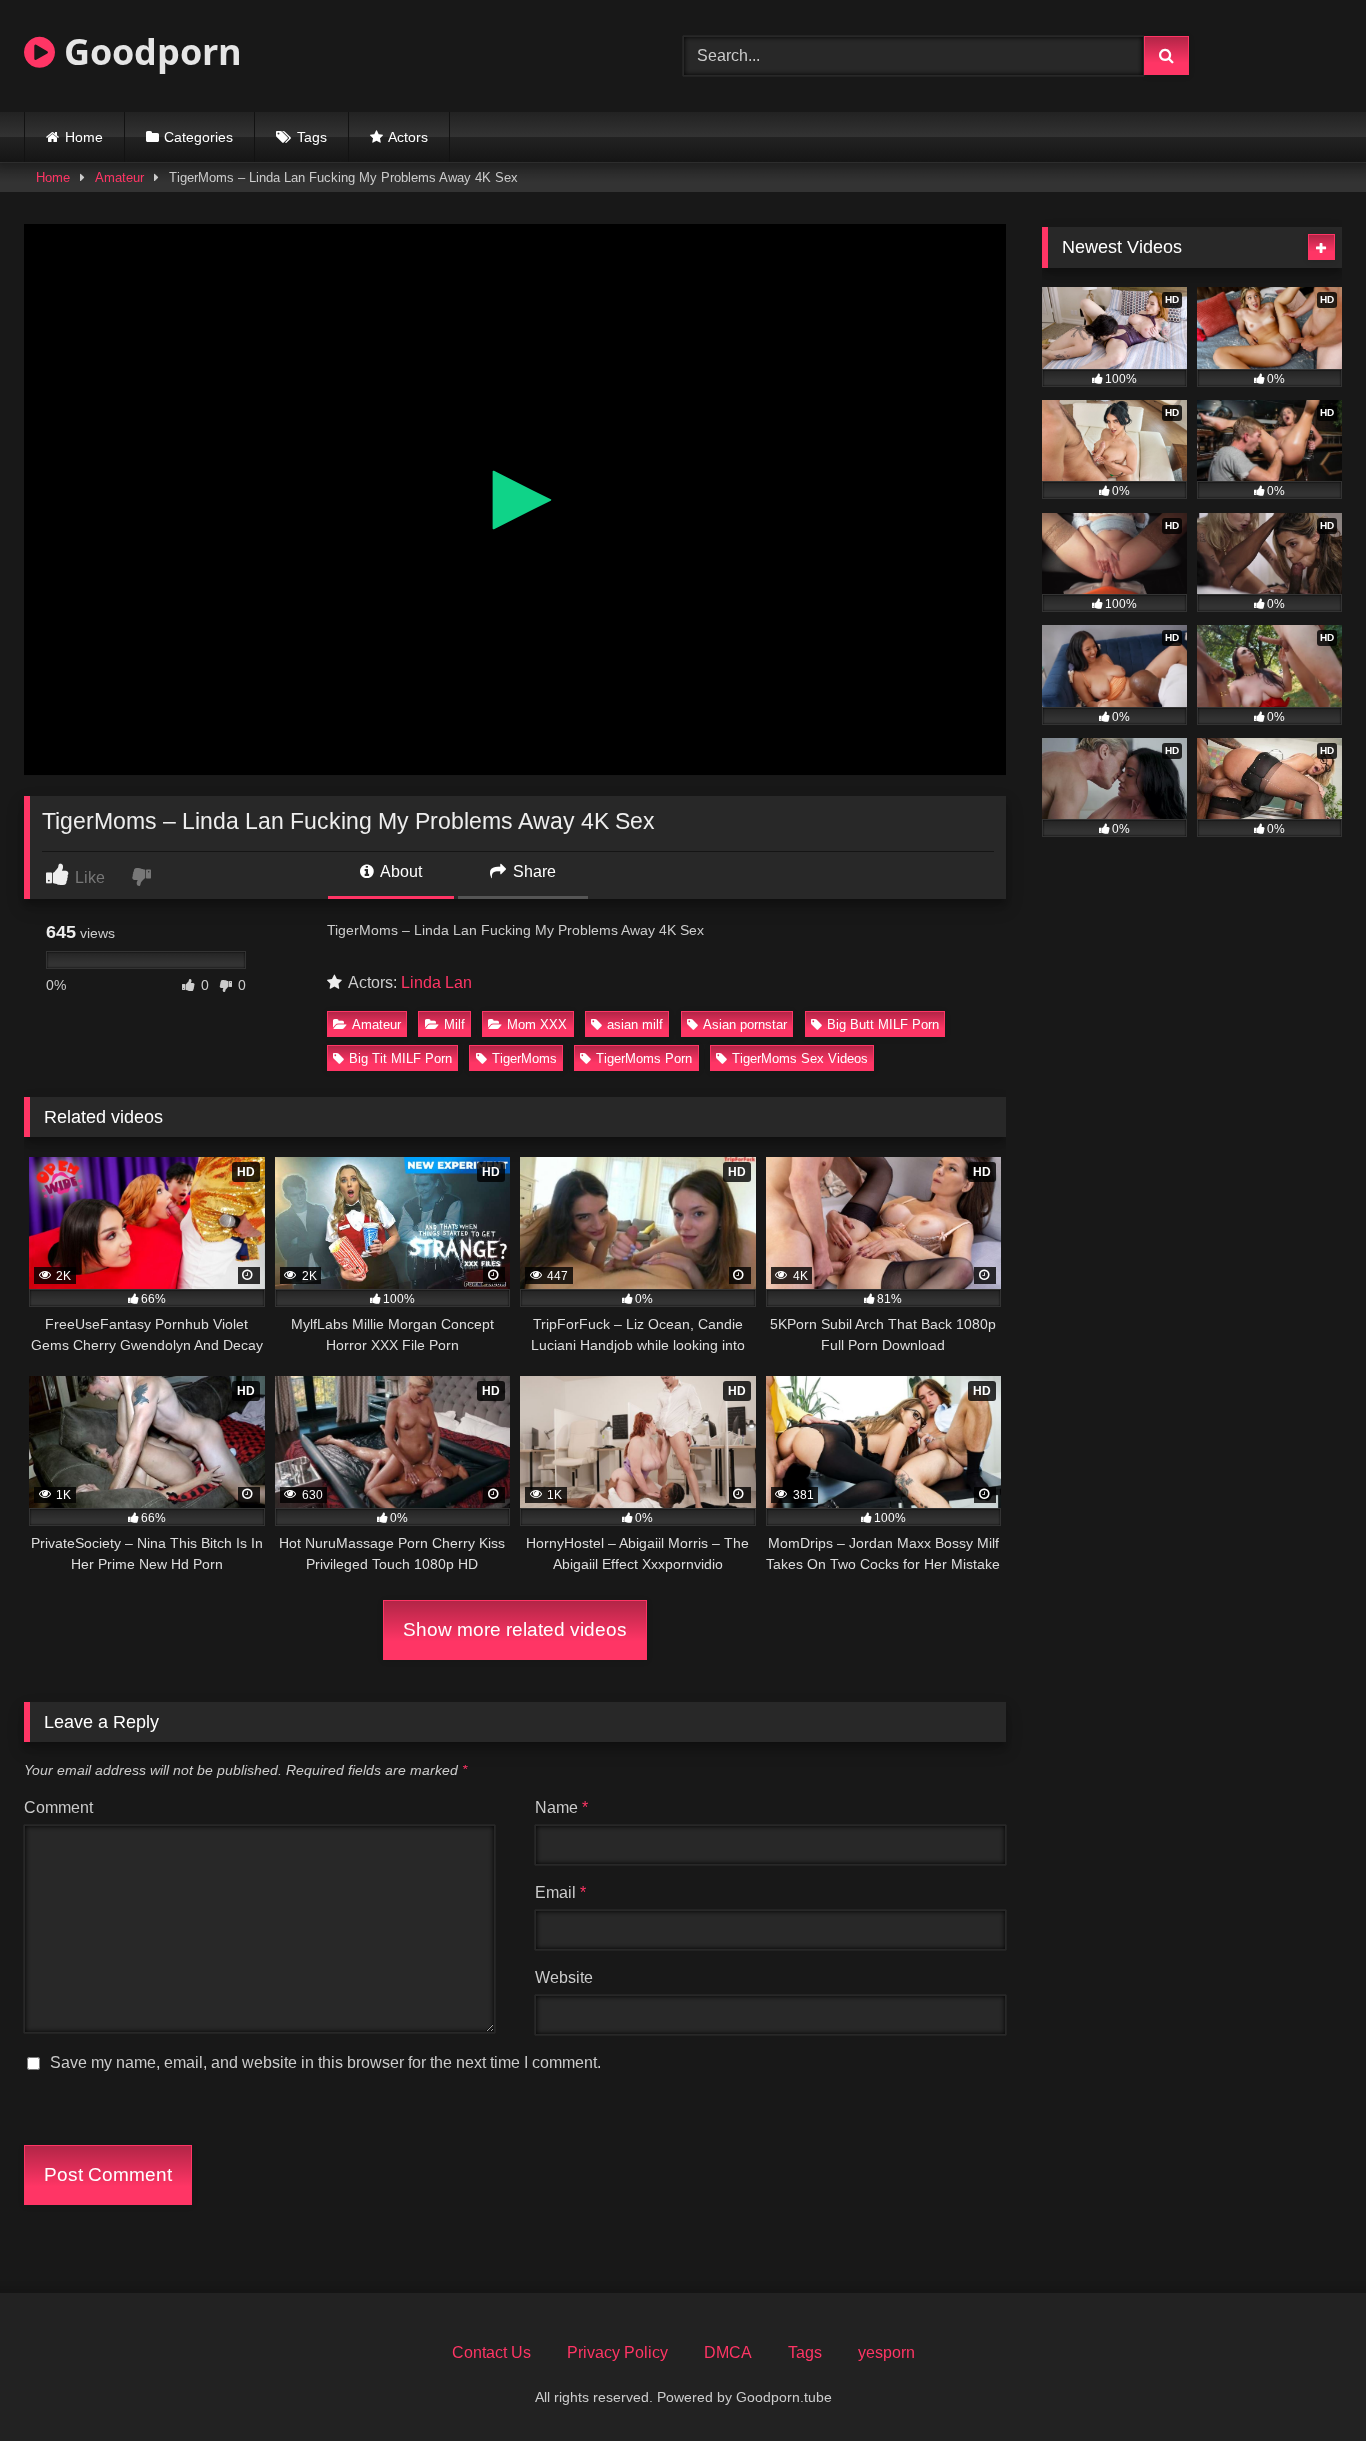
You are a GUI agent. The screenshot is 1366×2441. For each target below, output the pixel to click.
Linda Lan (436, 982)
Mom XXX (537, 1024)
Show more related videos (515, 1629)
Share (532, 871)
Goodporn (148, 51)
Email (560, 1892)
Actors (408, 137)
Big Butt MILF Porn (883, 1024)
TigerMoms (524, 1058)
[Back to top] (1304, 2381)
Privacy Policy (617, 2352)
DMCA (728, 2352)
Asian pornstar (745, 1024)
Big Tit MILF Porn (400, 1058)
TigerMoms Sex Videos (800, 1058)
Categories (198, 137)
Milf (454, 1024)
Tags (312, 137)
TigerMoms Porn (644, 1058)
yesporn (886, 2352)
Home (84, 137)
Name (561, 1807)
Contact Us (491, 2352)
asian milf (635, 1024)
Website (564, 1977)
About (399, 871)
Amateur (119, 177)
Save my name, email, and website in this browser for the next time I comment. (325, 2062)
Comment (58, 1807)
